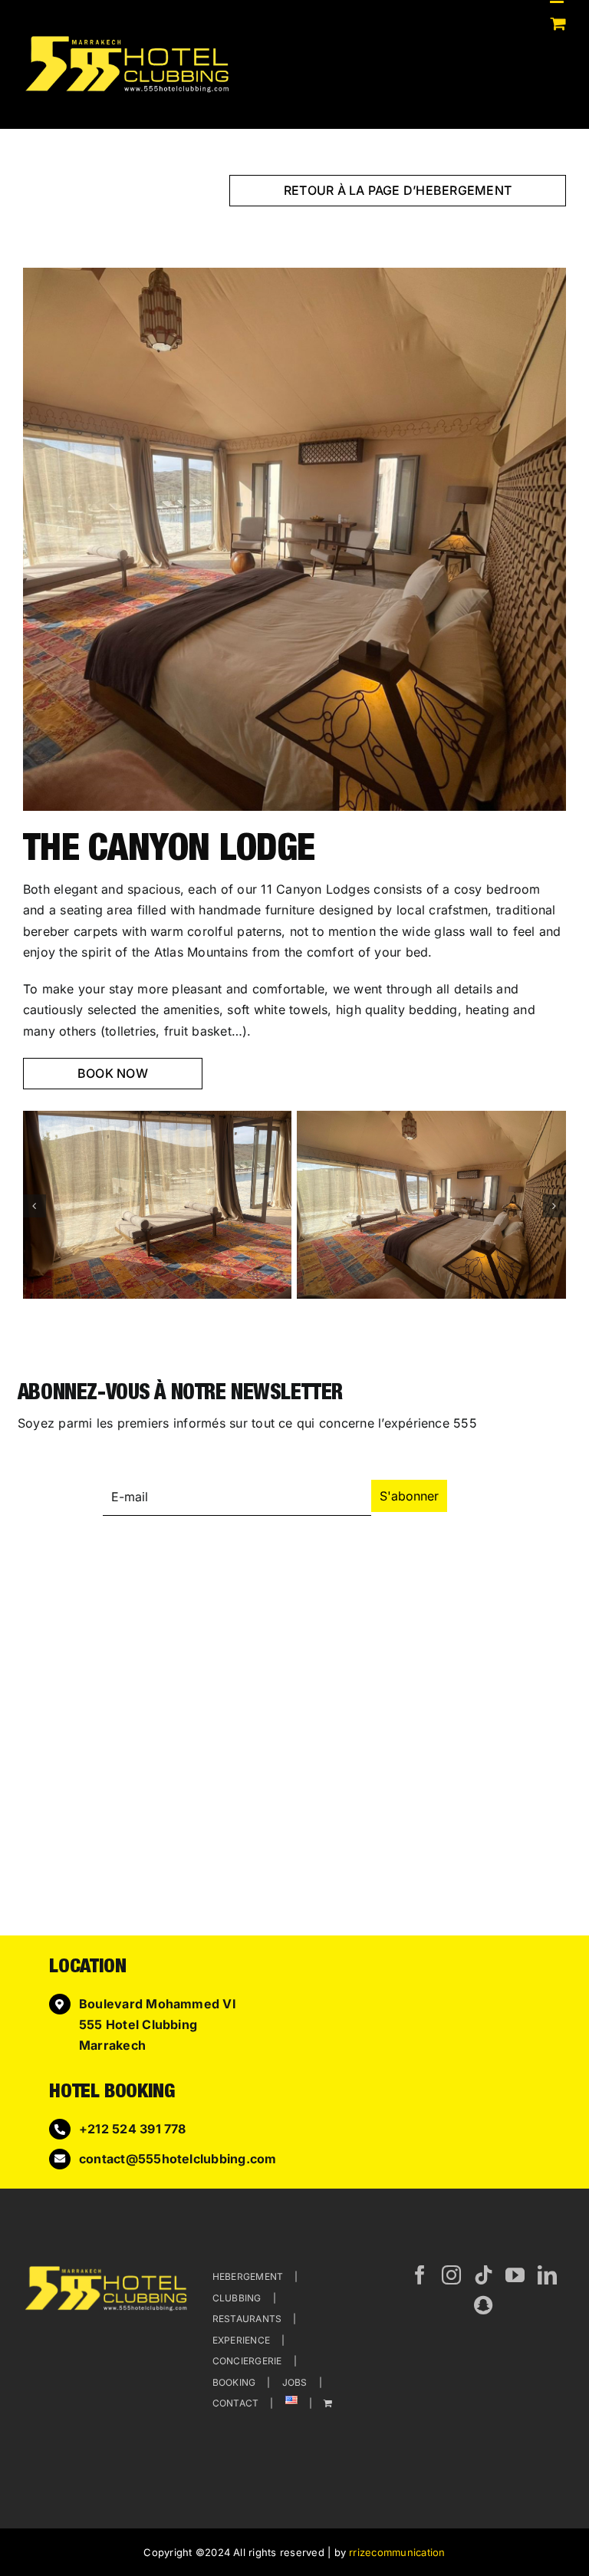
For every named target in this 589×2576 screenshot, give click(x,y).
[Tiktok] (484, 2275)
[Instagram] (451, 2275)
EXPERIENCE (241, 2340)
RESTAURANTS (247, 2319)
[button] (35, 1206)
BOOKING (234, 2382)
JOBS (295, 2382)
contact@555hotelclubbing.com (178, 2159)
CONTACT (236, 2403)
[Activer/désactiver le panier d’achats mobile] (558, 23)
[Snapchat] (483, 2305)
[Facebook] (420, 2275)
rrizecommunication (397, 2552)
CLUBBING (237, 2298)
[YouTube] (515, 2275)
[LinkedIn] (547, 2275)
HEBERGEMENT (248, 2276)
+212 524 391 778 (133, 2129)
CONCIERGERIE (247, 2361)
